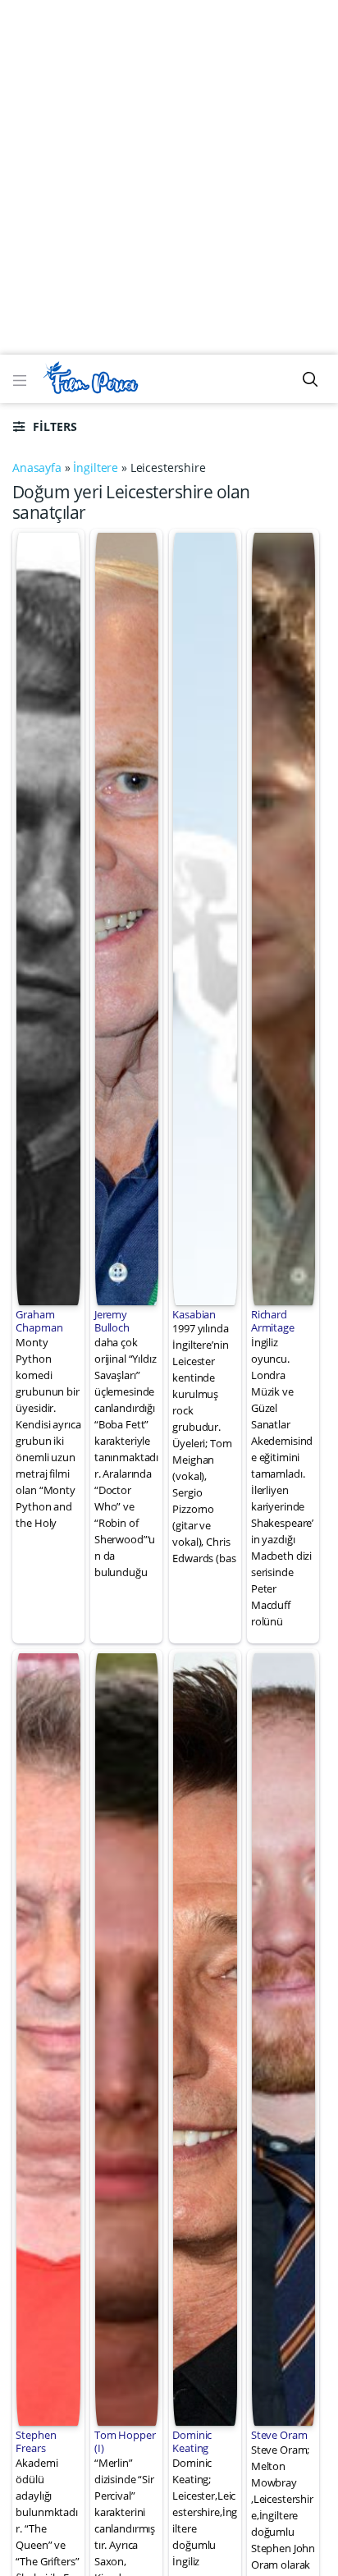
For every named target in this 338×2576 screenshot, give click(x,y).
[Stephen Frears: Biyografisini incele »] (48, 2037)
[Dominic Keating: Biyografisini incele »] (205, 2037)
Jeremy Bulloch (112, 1321)
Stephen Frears (36, 2441)
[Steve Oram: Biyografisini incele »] (283, 2037)
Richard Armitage (273, 1321)
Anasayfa (37, 468)
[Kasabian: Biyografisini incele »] (205, 917)
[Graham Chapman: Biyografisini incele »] (48, 917)
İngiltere (96, 468)
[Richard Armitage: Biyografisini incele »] (283, 917)
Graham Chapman (39, 1321)
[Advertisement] (169, 177)
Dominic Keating (192, 2441)
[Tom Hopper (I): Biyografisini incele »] (127, 2037)
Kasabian (194, 1314)
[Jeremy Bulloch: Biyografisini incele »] (127, 917)
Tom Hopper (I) (125, 2441)
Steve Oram (279, 2435)
